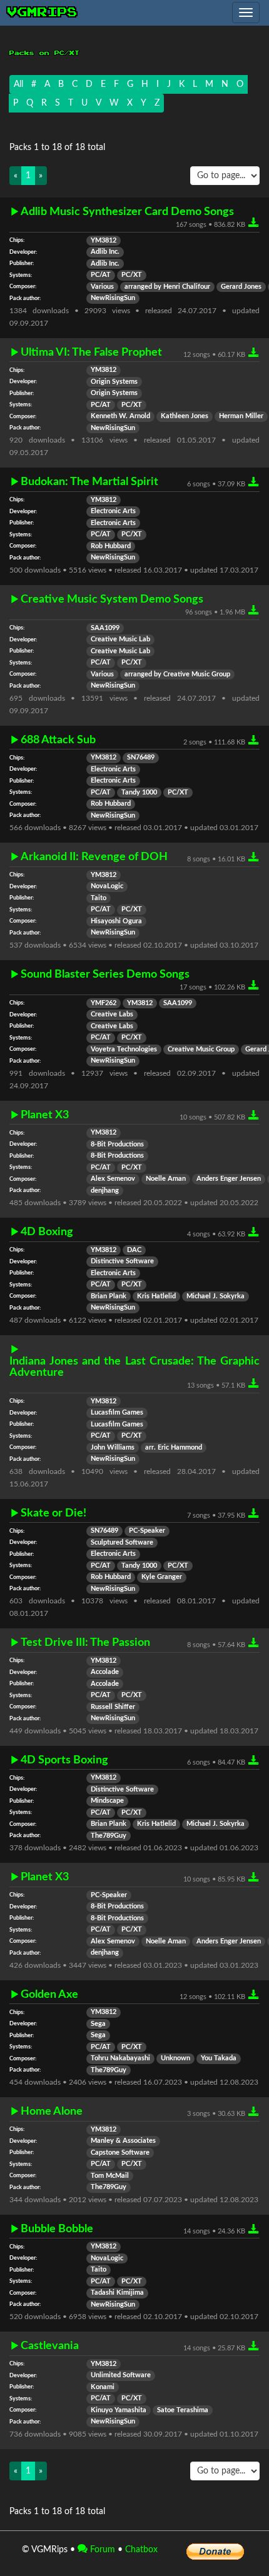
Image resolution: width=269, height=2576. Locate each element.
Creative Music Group (201, 1050)
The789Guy (109, 1836)
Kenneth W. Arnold (120, 416)
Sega (98, 2024)
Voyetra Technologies (124, 1050)
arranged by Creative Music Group (177, 674)
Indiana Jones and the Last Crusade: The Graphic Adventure (134, 1367)
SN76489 (141, 758)
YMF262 (104, 1003)
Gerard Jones (241, 287)
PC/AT (101, 275)
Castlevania (50, 2346)
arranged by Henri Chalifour (167, 287)
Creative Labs (112, 1015)
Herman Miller (241, 416)
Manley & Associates (123, 2141)
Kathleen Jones (185, 416)
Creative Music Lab (120, 639)
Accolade (105, 1672)
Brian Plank (109, 1296)
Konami (103, 2387)
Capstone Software (120, 2153)
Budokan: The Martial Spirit (89, 482)
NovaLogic (107, 886)
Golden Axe (49, 1994)
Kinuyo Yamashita (119, 2410)
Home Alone (52, 2111)
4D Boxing (47, 1232)
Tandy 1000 (139, 793)
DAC (134, 1250)
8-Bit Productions (117, 1145)
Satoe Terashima (183, 2410)
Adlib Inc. (105, 252)
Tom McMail (110, 2176)
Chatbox (141, 2550)
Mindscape (107, 1801)
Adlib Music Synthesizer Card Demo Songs (127, 212)
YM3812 (104, 241)
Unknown (175, 2058)
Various (102, 287)
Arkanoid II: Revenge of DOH (94, 857)
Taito (99, 898)
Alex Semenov (113, 1179)
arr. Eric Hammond (174, 1448)
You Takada (219, 2058)
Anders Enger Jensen (229, 1179)
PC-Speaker (147, 1531)
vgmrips (43, 13)
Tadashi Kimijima (117, 2293)
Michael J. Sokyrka (216, 1296)
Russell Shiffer (113, 1707)
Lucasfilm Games (117, 1413)
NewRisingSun (113, 298)
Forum (101, 2550)
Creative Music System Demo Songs (112, 599)
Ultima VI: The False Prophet (91, 352)
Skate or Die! (53, 1513)
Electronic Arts (113, 511)
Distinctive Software (122, 1261)
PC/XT (132, 275)
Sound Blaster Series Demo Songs (105, 974)
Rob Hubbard (111, 546)
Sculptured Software (122, 1543)
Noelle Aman (166, 1179)
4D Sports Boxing (64, 1760)
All (18, 84)
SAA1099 (105, 628)
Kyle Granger (162, 1577)
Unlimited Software (121, 2375)
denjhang (105, 1191)
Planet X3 (45, 1115)
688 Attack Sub (58, 740)
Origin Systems (114, 382)
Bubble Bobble (57, 2229)
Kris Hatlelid (156, 1296)
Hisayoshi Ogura (116, 921)
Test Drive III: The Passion (85, 1642)
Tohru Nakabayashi (120, 2058)
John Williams (113, 1448)
